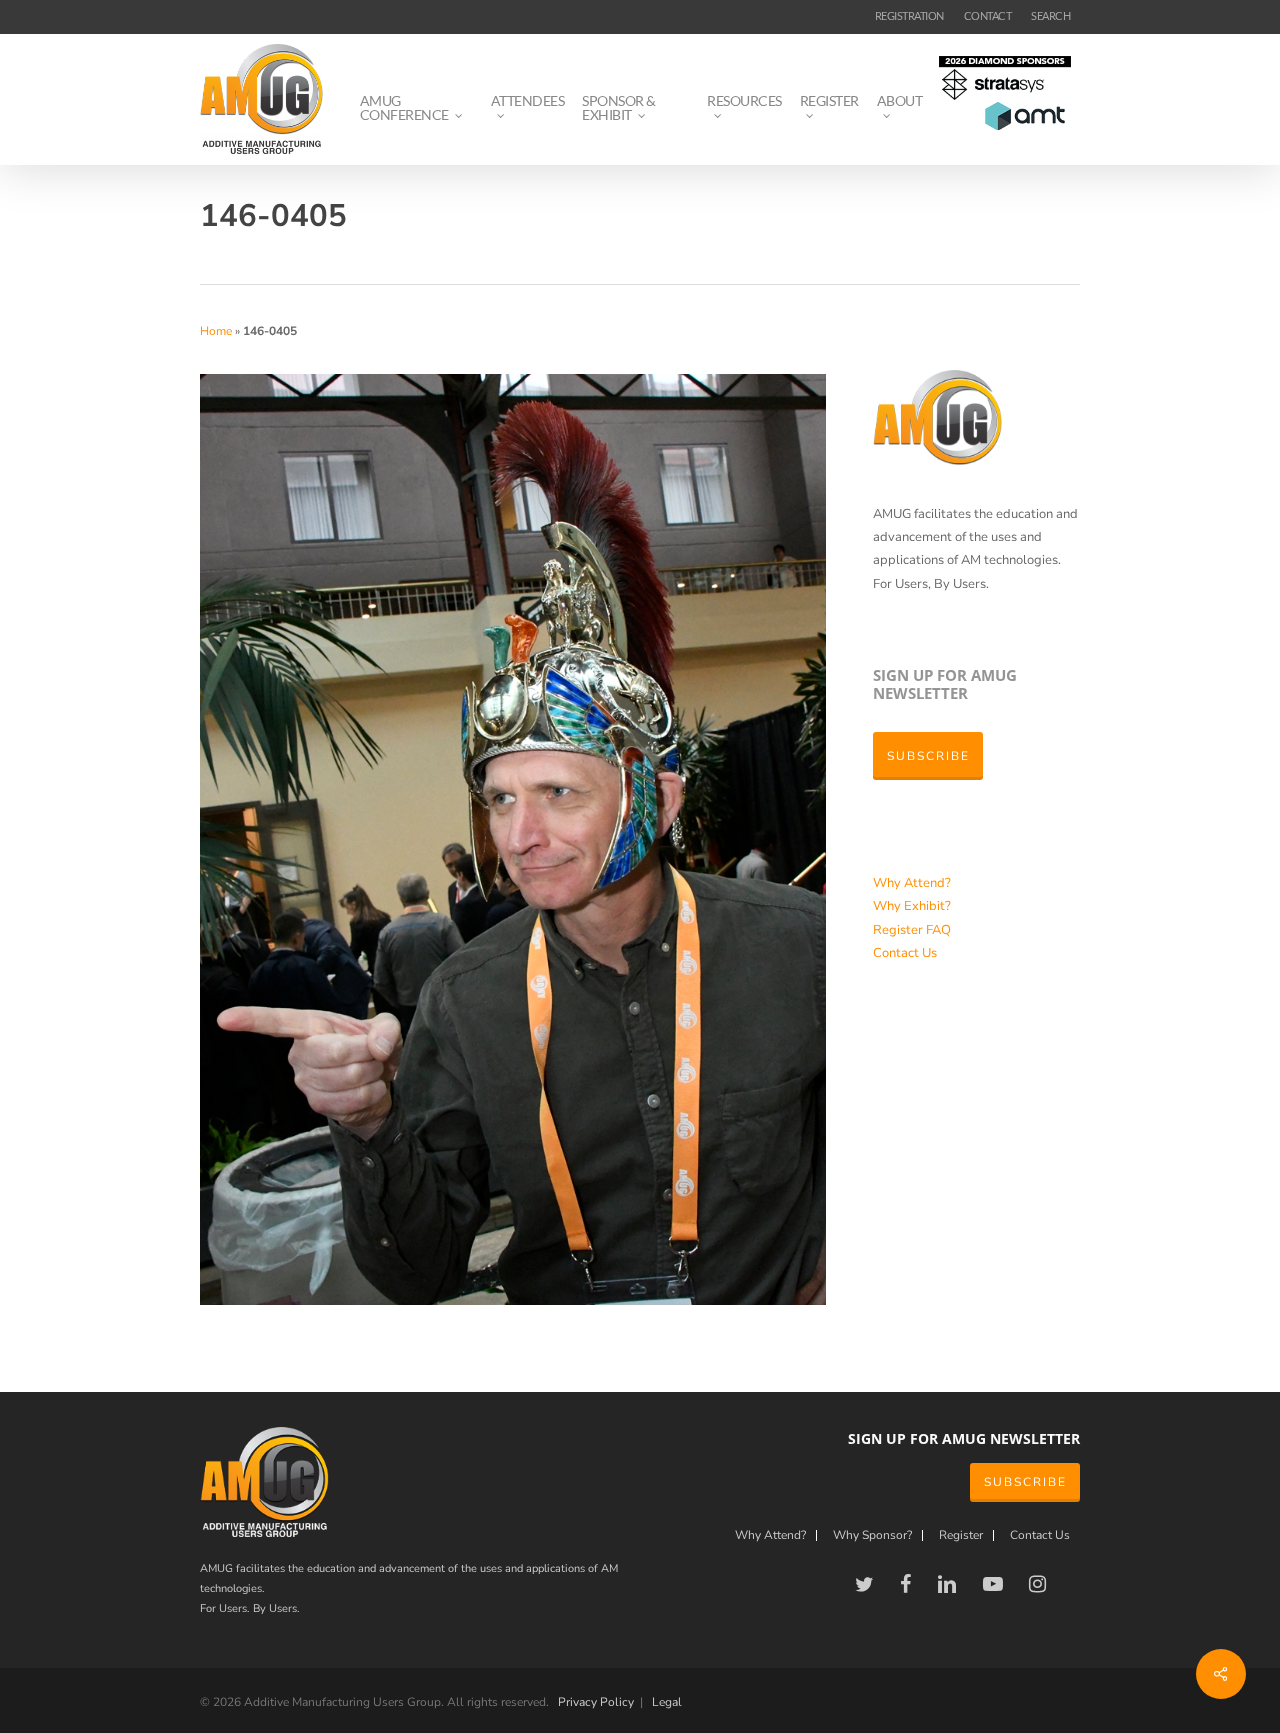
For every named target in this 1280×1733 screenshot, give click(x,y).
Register (899, 930)
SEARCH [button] (1050, 15)
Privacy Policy (596, 1702)
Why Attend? (912, 883)
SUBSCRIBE (1025, 1482)
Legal (667, 1702)
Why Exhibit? (912, 906)
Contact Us (905, 953)
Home (216, 331)
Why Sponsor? (872, 1535)
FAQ (938, 930)
